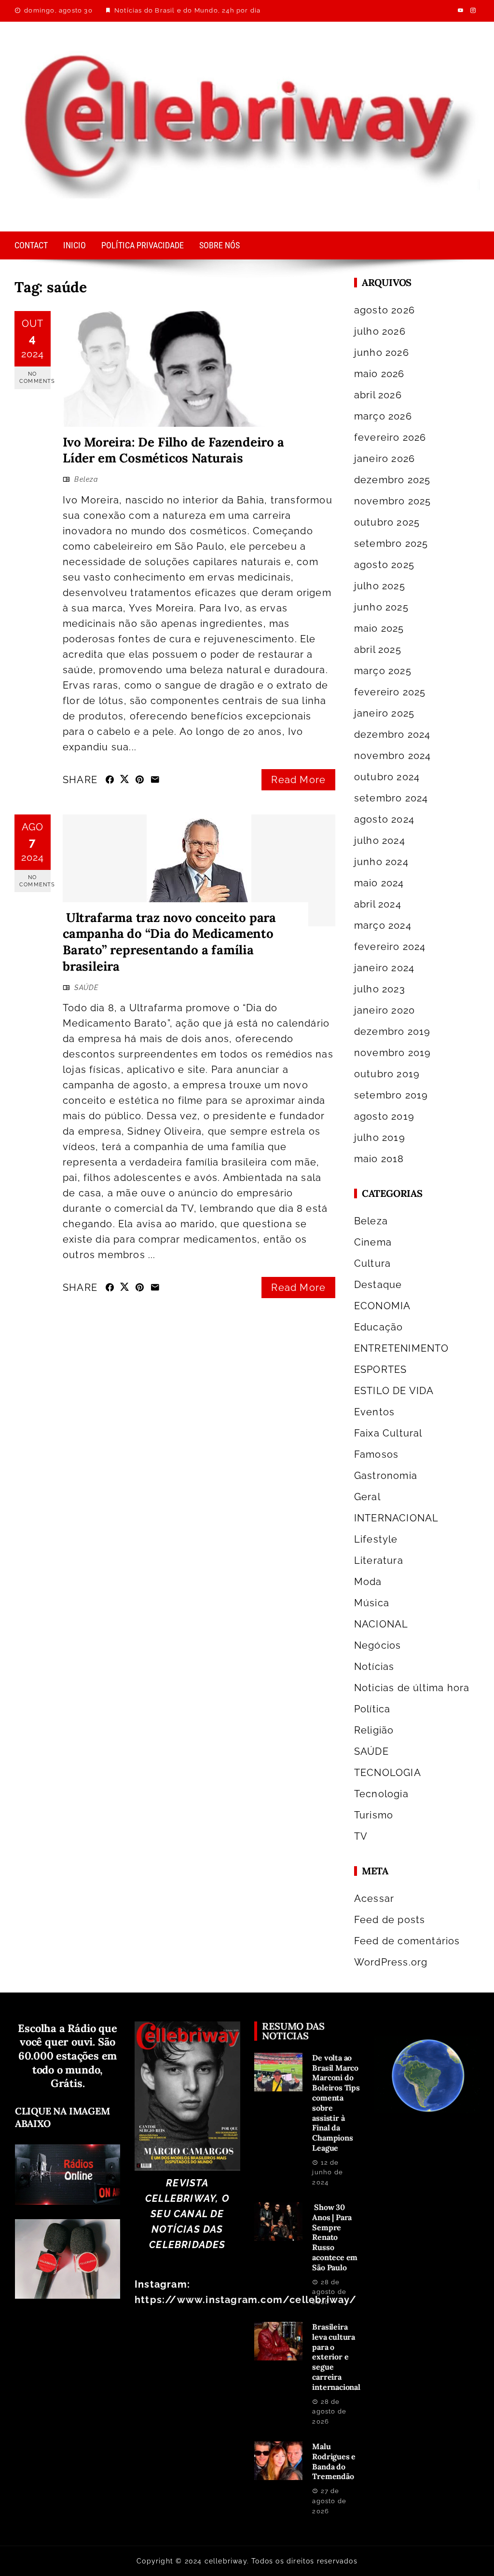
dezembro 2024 (392, 734)
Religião (374, 1730)
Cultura (372, 1263)
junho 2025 (381, 607)
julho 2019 (380, 1138)
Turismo (374, 1815)
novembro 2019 (393, 1053)
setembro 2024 (391, 798)
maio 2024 (379, 883)
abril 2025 (378, 650)
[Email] (155, 780)
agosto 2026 (384, 310)
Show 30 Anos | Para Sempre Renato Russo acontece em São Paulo (335, 2237)
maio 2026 (379, 374)
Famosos (376, 1454)
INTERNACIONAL (397, 1518)
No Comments (35, 378)
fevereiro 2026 (390, 437)
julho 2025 (380, 586)
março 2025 (383, 671)
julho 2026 (380, 331)
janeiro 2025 (384, 713)
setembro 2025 (391, 543)
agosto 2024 (384, 819)
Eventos (374, 1412)
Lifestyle (376, 1539)
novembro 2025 (393, 501)
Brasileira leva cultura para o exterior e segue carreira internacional (336, 2357)
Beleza (86, 479)
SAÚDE (86, 988)
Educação (379, 1327)
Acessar (374, 1898)
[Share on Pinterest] (140, 780)
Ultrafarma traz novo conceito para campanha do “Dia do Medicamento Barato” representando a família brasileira (169, 942)
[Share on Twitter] (125, 779)
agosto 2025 (384, 565)
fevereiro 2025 (390, 692)
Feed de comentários (407, 1941)
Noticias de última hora (412, 1688)
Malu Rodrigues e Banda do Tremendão (334, 2461)
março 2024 (383, 925)
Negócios (378, 1645)
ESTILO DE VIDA (394, 1391)
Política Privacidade (143, 245)
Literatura (379, 1560)
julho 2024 (380, 841)
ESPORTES (381, 1369)
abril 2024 (378, 904)
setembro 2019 (391, 1095)
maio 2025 (379, 628)
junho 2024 (381, 862)
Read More (298, 780)
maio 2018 (379, 1159)
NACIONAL (381, 1624)
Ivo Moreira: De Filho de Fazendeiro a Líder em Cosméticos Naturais (173, 450)
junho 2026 (382, 353)
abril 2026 (378, 395)
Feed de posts (390, 1920)
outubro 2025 (387, 522)
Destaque (378, 1285)
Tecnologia (381, 1794)
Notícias (374, 1667)
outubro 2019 (387, 1074)
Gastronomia (386, 1476)
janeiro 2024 (384, 968)
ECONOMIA (383, 1306)
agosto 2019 (384, 1116)
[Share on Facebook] (110, 780)
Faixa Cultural (388, 1433)
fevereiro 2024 (390, 947)
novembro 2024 (393, 756)
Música (372, 1603)
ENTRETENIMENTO (402, 1348)
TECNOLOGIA (388, 1773)
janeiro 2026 (384, 459)
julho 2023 (380, 989)
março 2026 (383, 416)
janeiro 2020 (384, 1010)
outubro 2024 (387, 777)
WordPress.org (391, 1962)
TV (361, 1836)
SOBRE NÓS (220, 245)
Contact (31, 245)
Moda (368, 1582)
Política (372, 1709)
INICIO (75, 245)
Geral (367, 1497)
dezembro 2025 (392, 480)
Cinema (373, 1242)
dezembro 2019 (392, 1031)
